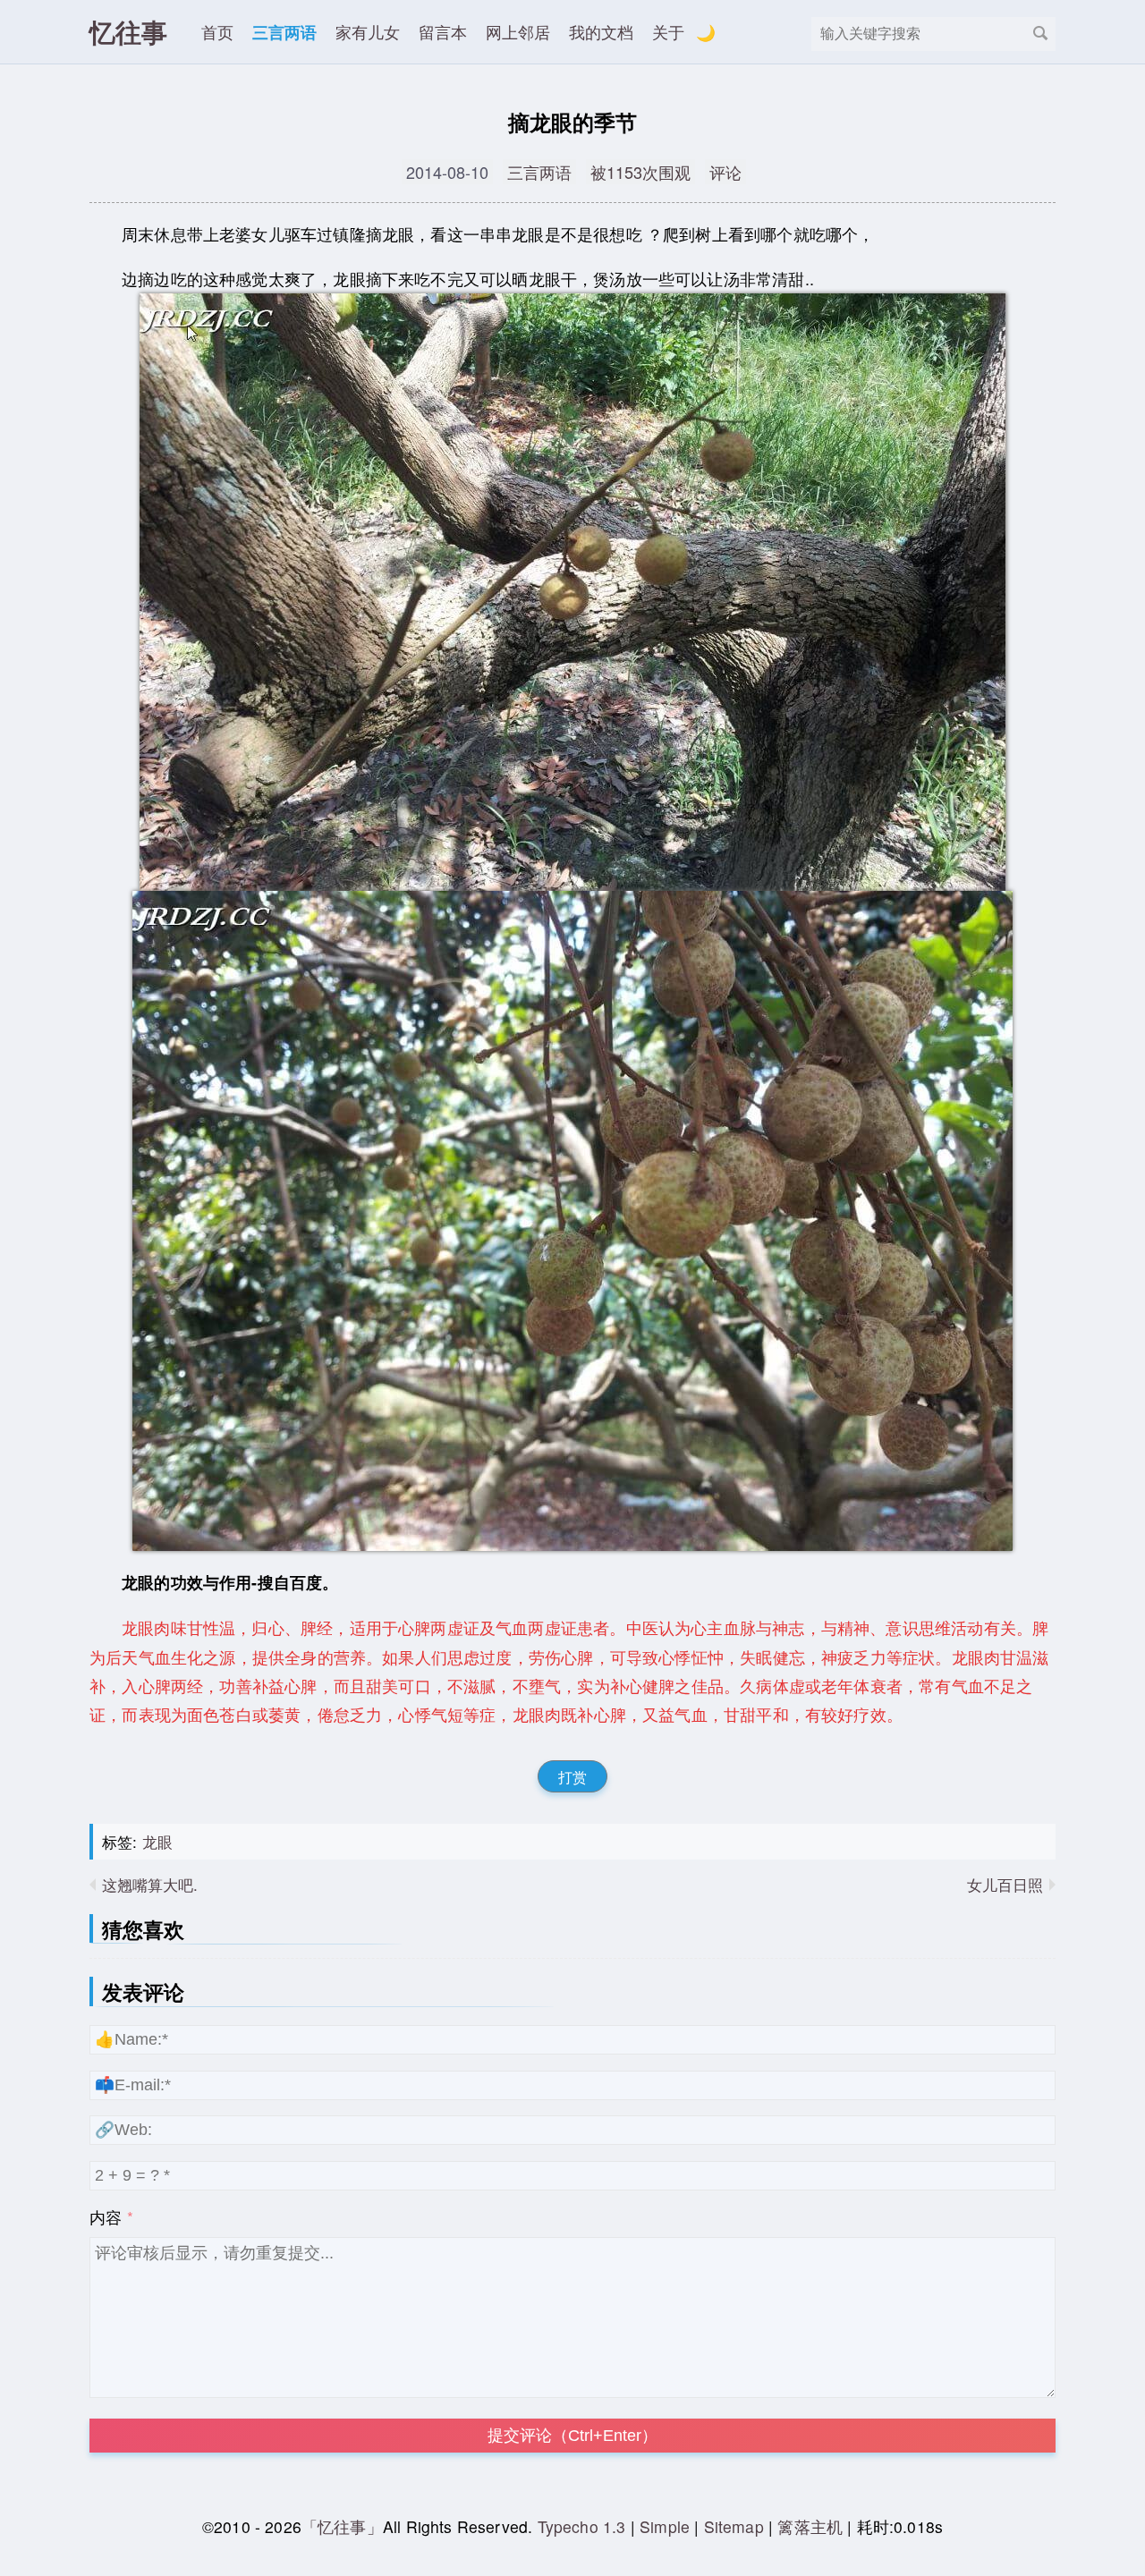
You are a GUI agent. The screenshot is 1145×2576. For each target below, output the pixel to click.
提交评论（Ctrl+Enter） (572, 2436)
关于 (668, 32)
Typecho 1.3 (584, 2526)
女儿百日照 (1005, 1884)
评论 (725, 172)
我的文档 (601, 32)
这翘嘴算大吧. (150, 1884)
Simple (665, 2526)
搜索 (1040, 33)
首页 (217, 32)
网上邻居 (518, 32)
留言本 (443, 32)
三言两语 (284, 32)
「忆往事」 (342, 2526)
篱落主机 (810, 2526)
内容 (106, 2217)
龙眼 (157, 1841)
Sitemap (734, 2526)
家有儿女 (368, 32)
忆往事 (128, 32)
